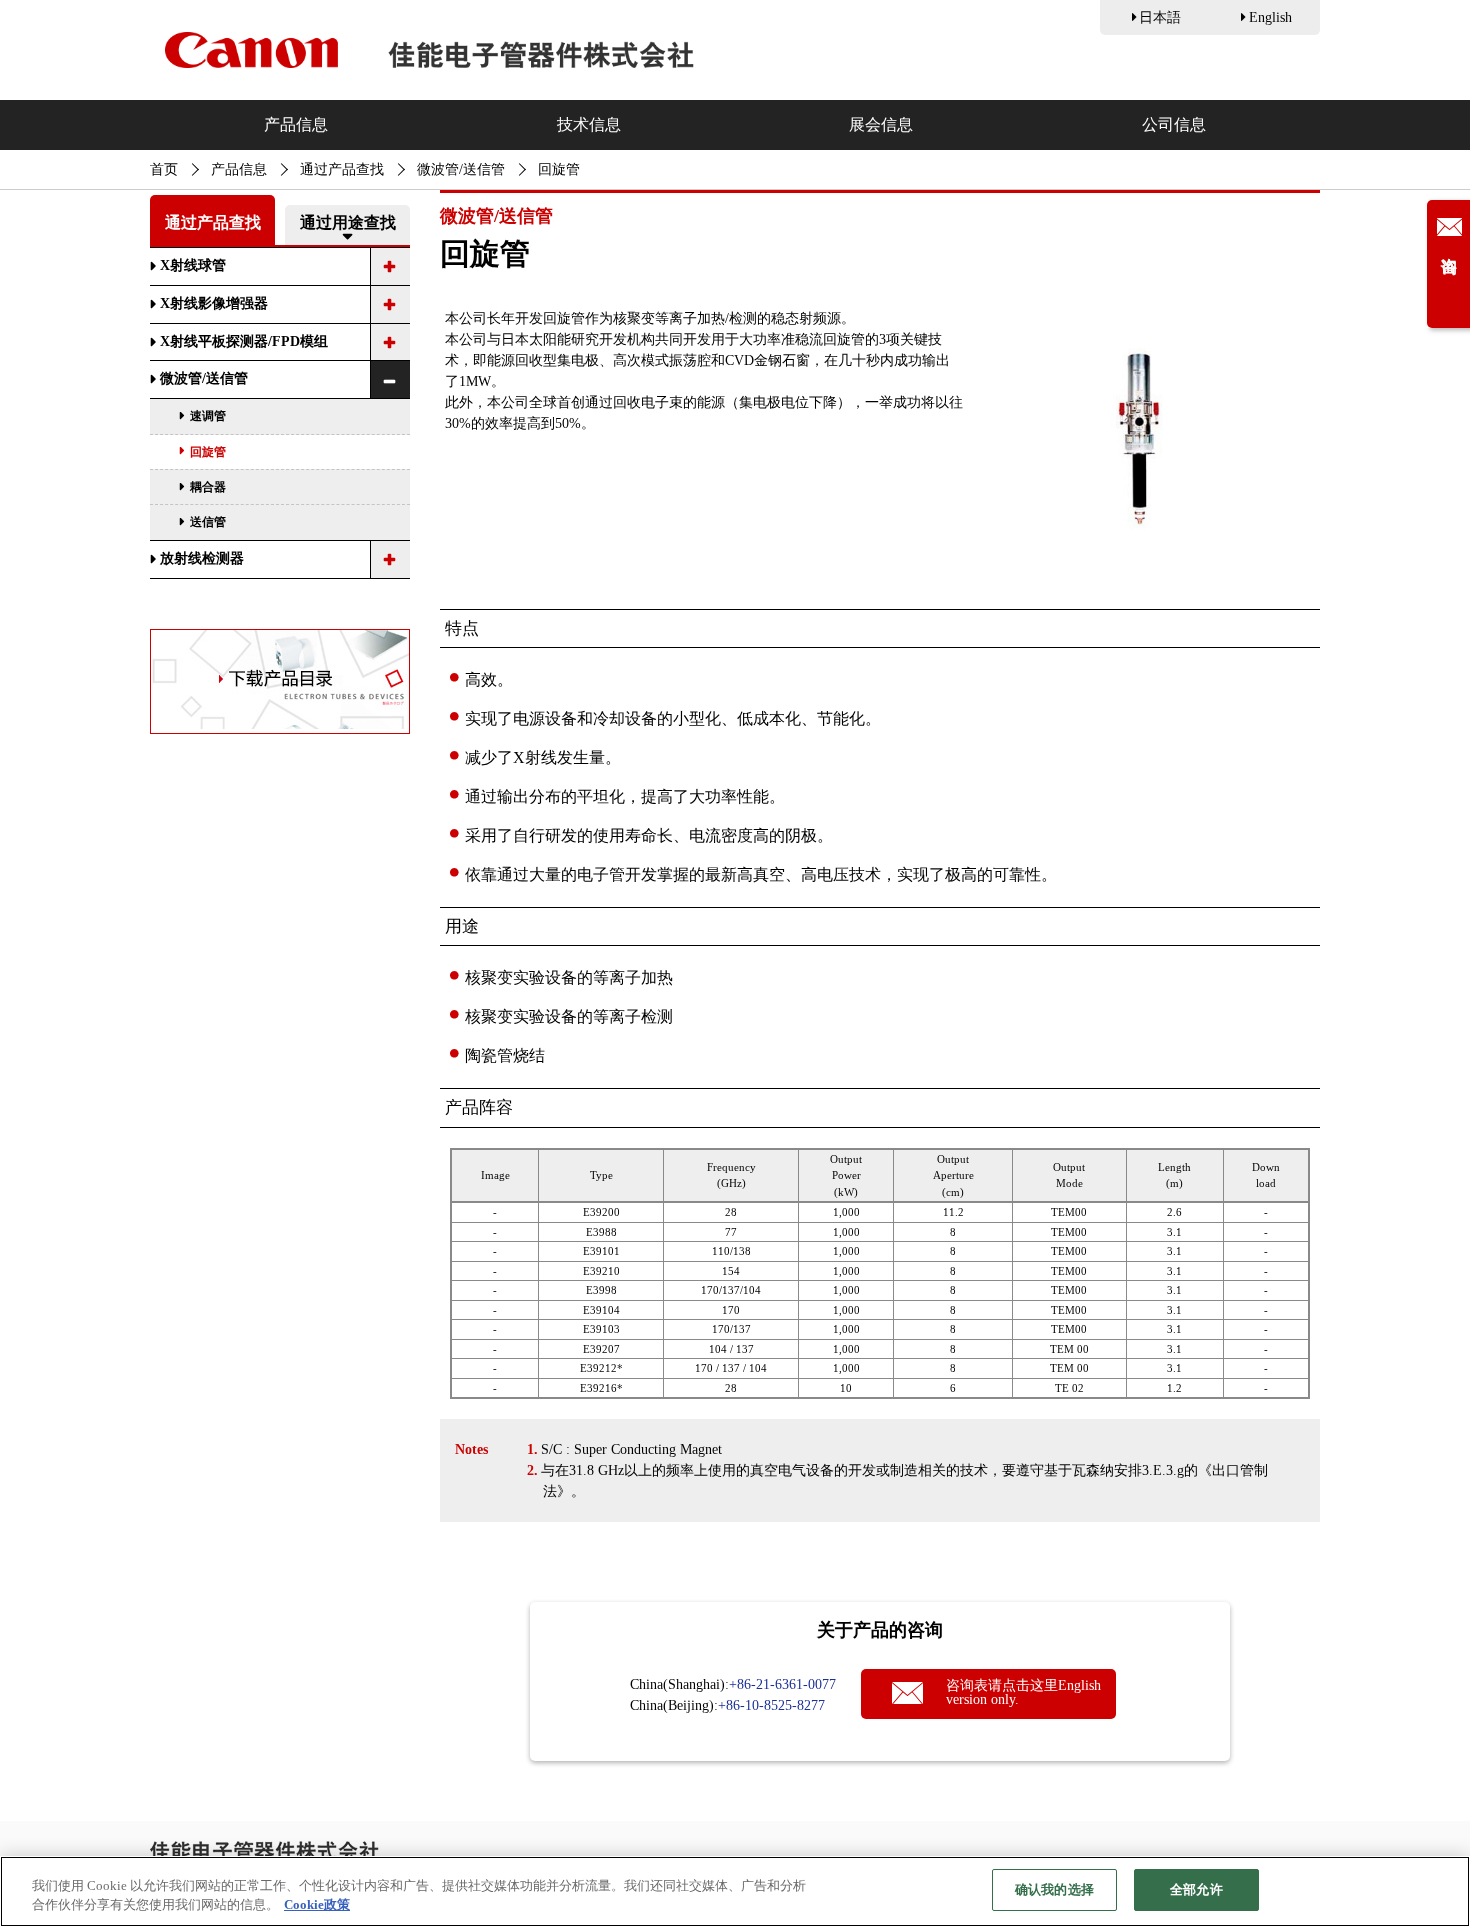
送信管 (208, 522)
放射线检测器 (202, 558)
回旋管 (208, 452)
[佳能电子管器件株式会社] (429, 50)
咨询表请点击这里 (1023, 1692)
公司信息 (1174, 124)
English (1270, 17)
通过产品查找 (342, 169)
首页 (164, 169)
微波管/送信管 (461, 169)
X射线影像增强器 (214, 303)
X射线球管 (193, 265)
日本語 (1160, 17)
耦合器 (208, 487)
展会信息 (881, 124)
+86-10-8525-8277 (771, 1705)
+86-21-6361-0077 (782, 1684)
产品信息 (296, 124)
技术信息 (589, 124)
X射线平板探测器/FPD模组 (244, 341)
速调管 (208, 416)
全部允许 (1196, 1889)
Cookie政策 (317, 1905)
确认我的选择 (1054, 1889)
